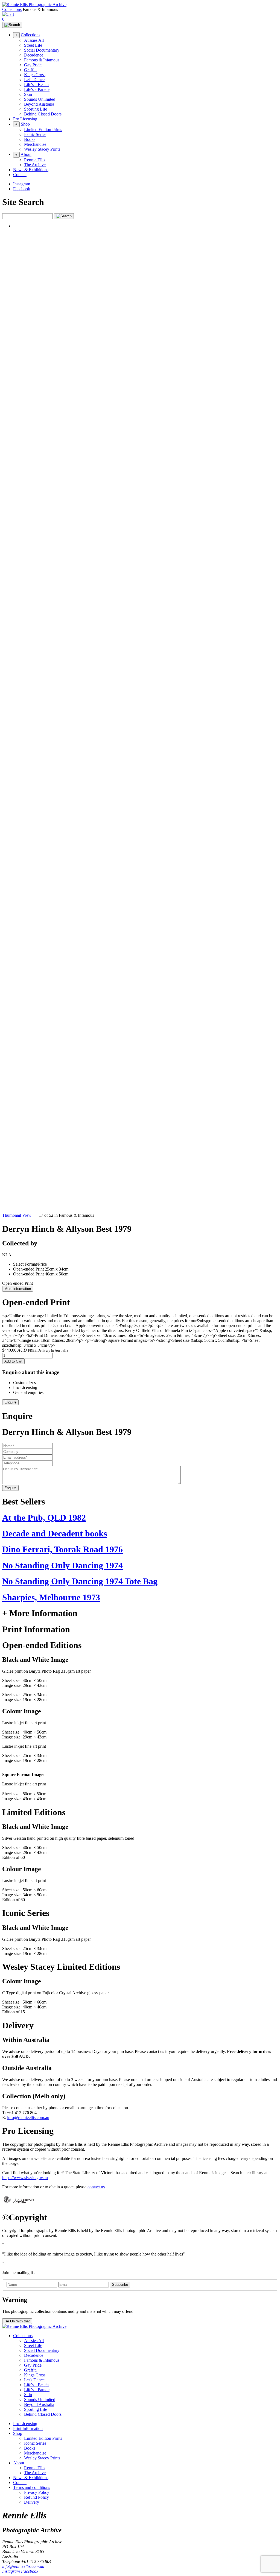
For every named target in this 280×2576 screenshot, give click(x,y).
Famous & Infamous (42, 60)
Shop (25, 124)
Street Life (33, 45)
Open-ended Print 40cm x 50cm (41, 1274)
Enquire (10, 1402)
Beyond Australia (39, 104)
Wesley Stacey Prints (42, 149)
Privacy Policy (37, 2492)
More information (18, 1289)
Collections (12, 9)
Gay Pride (33, 65)
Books (30, 139)
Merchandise (35, 144)
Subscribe (120, 2285)
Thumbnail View (17, 1215)
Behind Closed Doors (43, 114)
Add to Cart (13, 1361)
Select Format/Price (30, 1264)
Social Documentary (42, 50)
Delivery (32, 2502)
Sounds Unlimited (40, 99)
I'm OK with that (17, 2321)
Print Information (28, 2428)
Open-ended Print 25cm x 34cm (41, 1269)
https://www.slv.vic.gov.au (25, 2178)
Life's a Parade (37, 89)
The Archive (35, 165)
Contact (20, 175)
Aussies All (34, 40)
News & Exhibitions (31, 170)
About (26, 154)
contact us (96, 2187)
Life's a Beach (36, 84)
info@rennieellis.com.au (28, 2118)
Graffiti (30, 70)
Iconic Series (35, 134)
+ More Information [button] (40, 1613)
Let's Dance (34, 80)
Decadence (34, 55)
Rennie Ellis (35, 160)
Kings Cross (35, 75)
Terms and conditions (32, 2487)
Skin (28, 94)
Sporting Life (36, 109)
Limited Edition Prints (43, 130)
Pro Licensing (25, 119)
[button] (140, 720)
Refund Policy (37, 2497)
